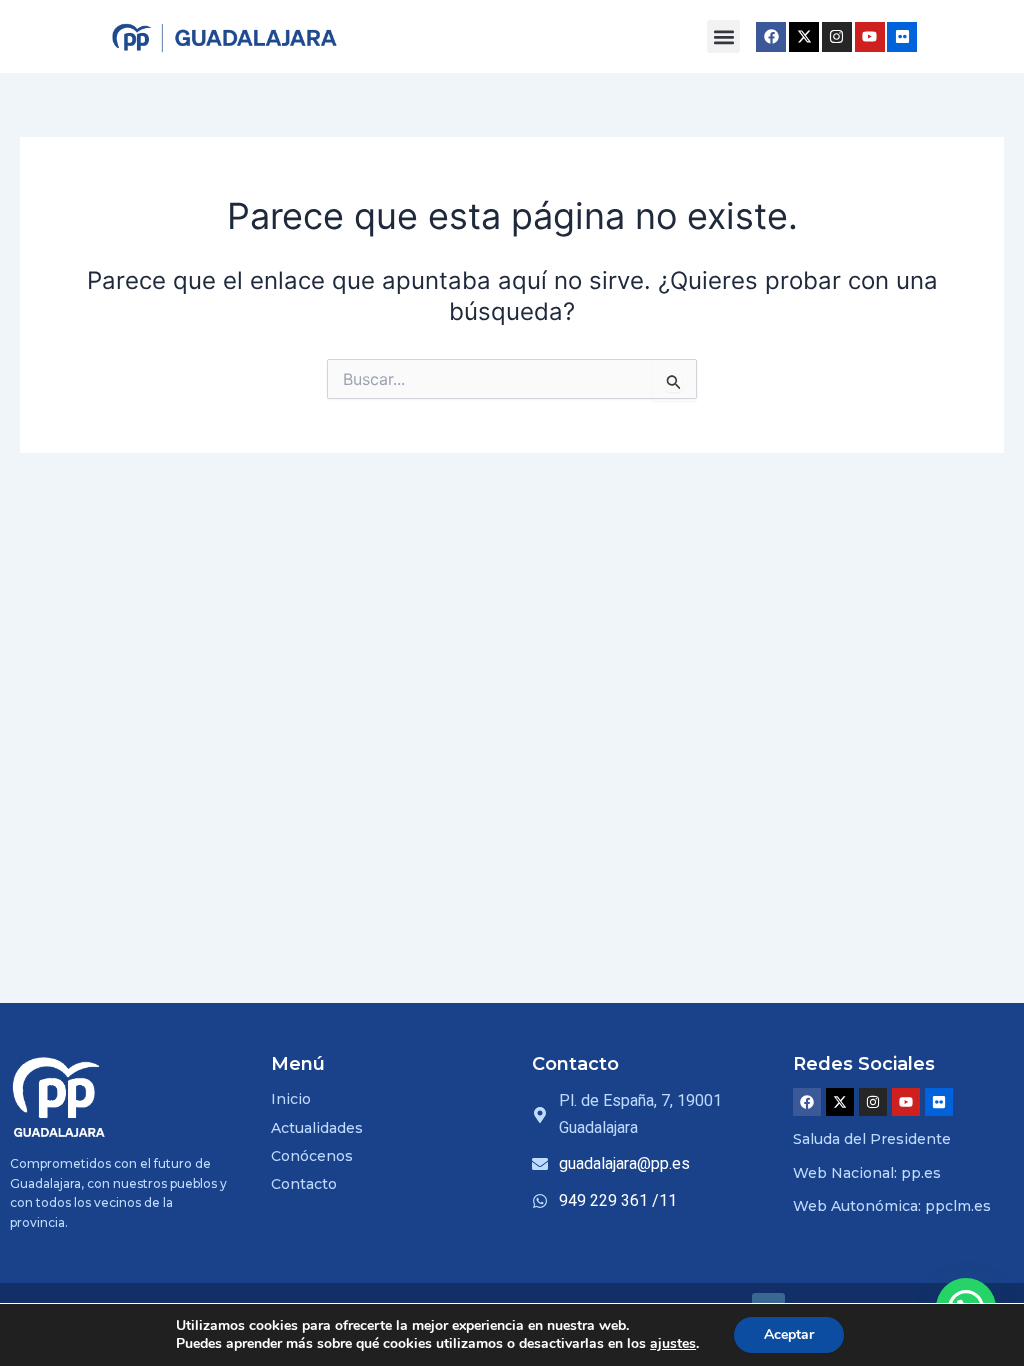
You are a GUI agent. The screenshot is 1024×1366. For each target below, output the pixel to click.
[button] (723, 36)
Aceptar (789, 1334)
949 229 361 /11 (618, 1200)
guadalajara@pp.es (624, 1163)
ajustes (673, 1344)
